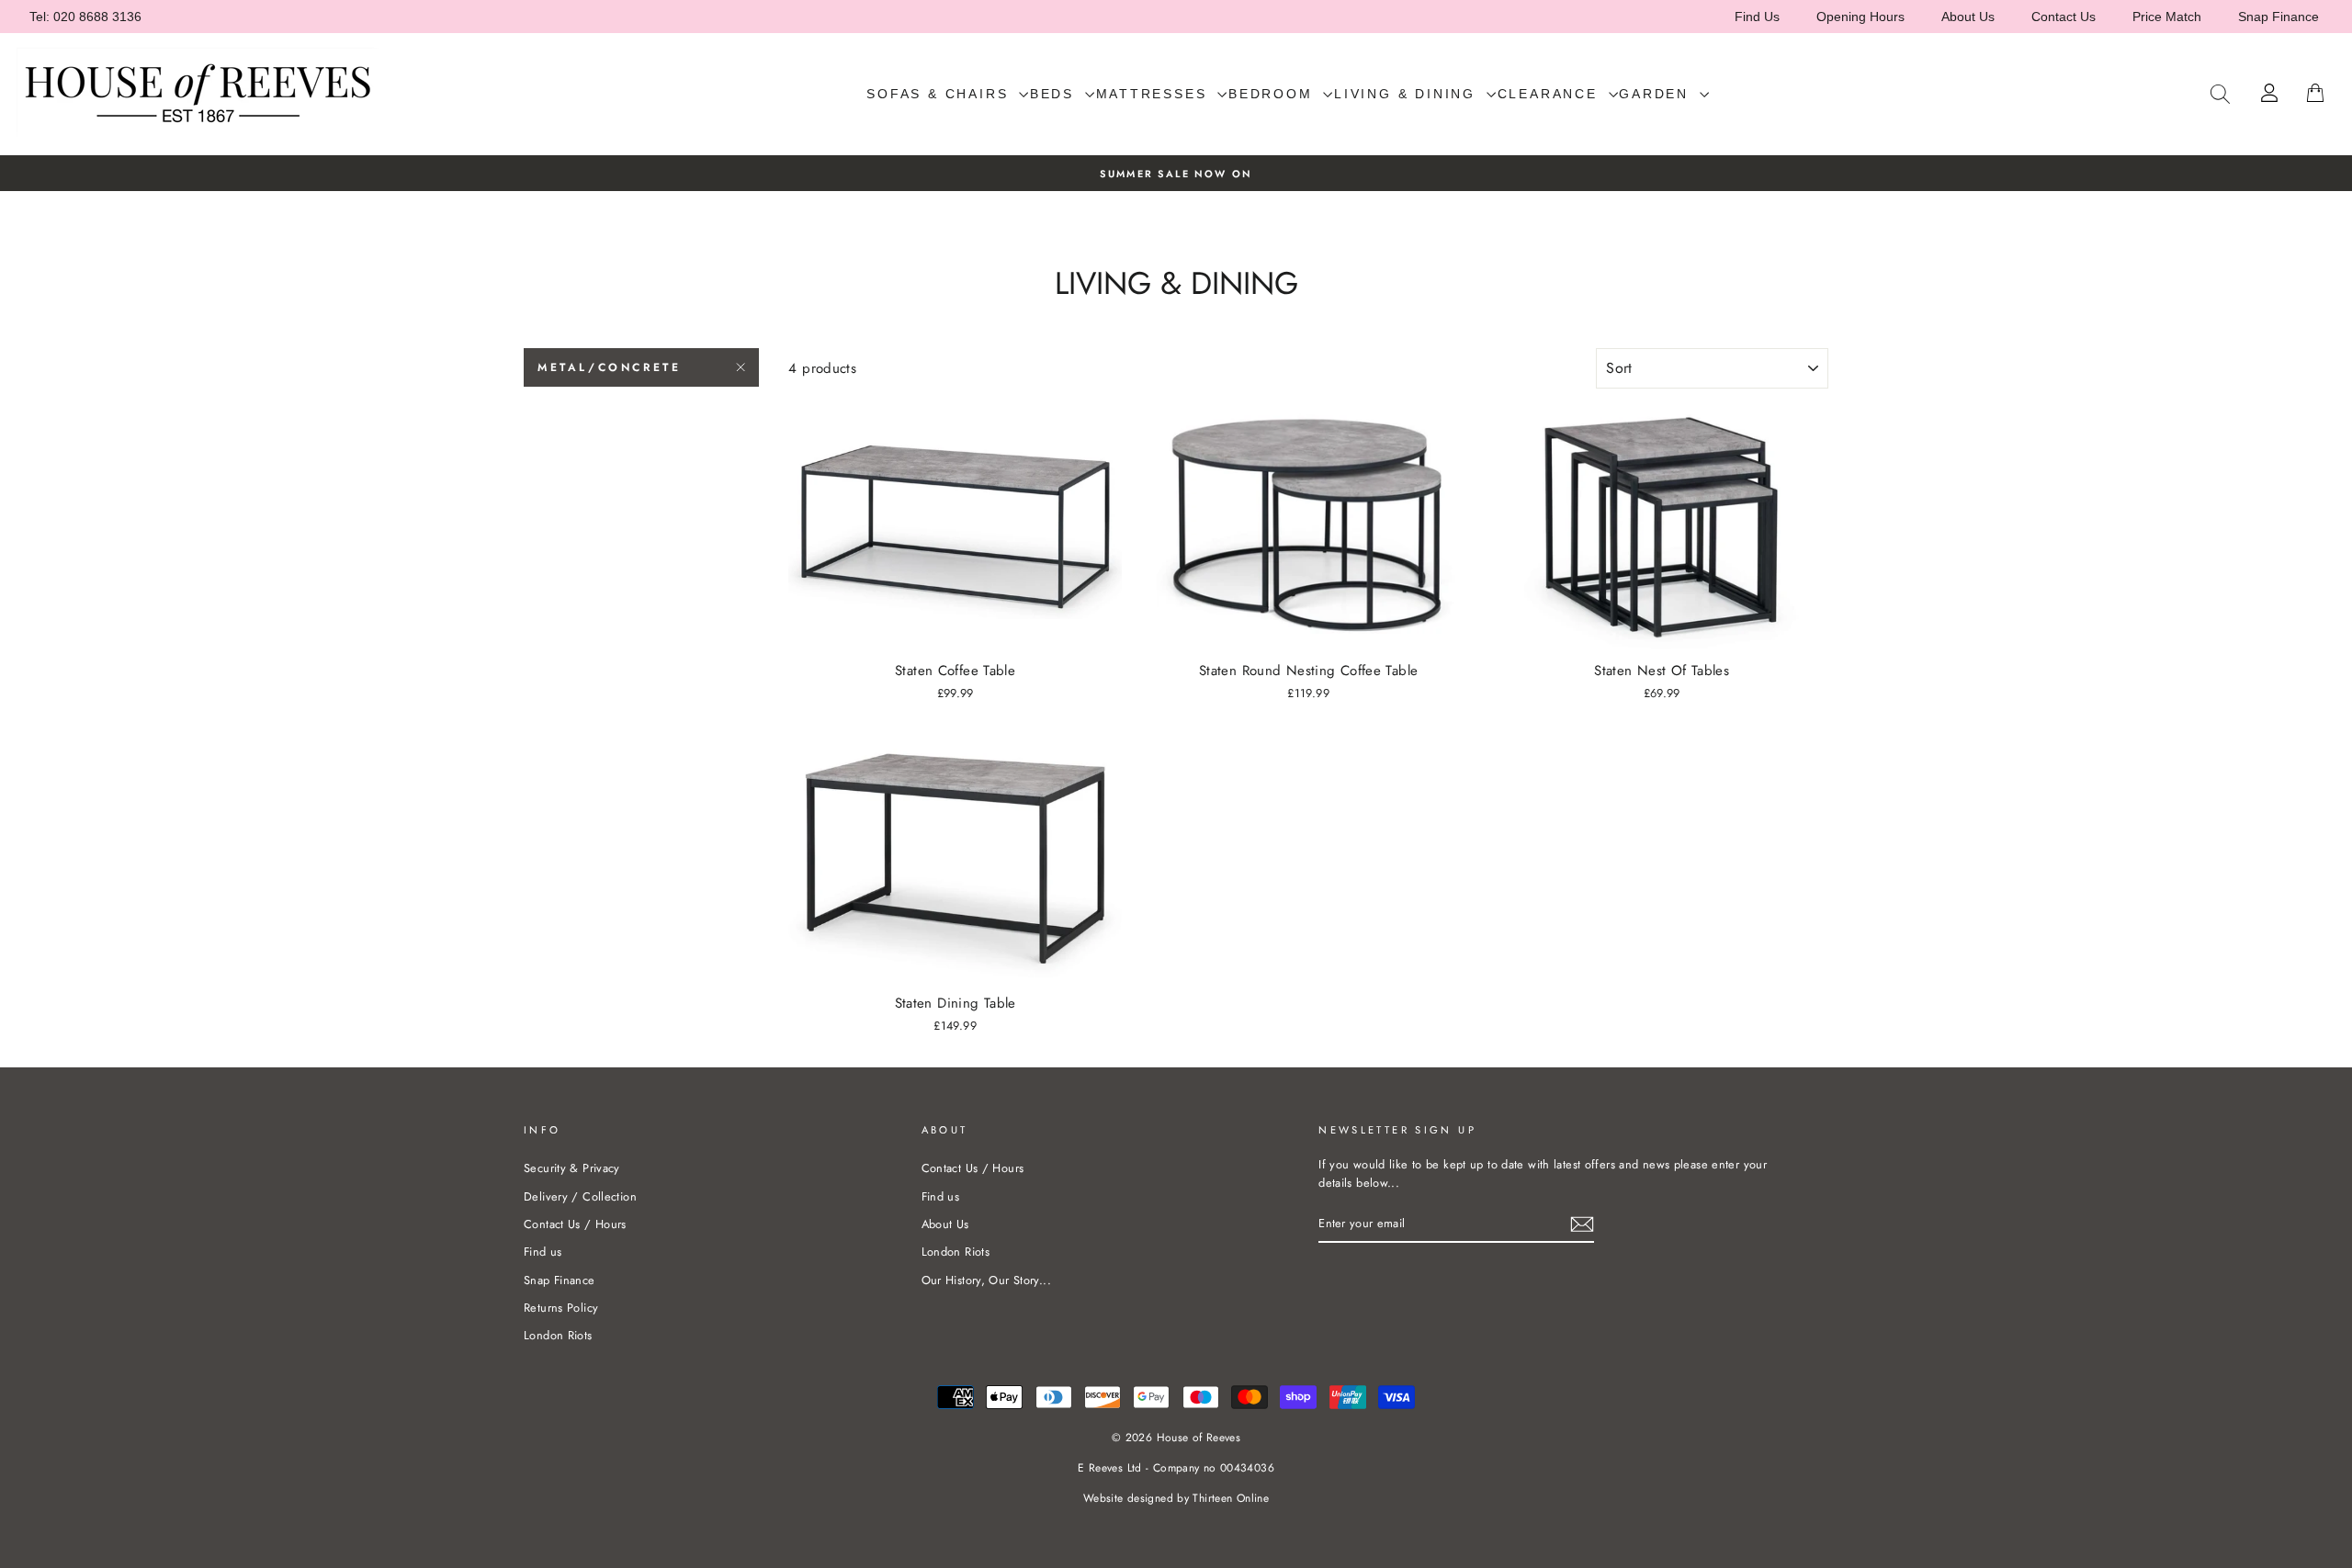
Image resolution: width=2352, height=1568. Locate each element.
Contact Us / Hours (575, 1224)
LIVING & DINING (1408, 94)
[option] (1176, 173)
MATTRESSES (1155, 94)
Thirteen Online (1231, 1498)
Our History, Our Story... (986, 1280)
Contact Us (2064, 17)
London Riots (558, 1335)
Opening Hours (1860, 17)
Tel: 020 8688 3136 (85, 17)
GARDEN (1657, 94)
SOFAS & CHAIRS (940, 94)
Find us (543, 1252)
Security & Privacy (572, 1168)
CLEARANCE (1551, 94)
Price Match (2167, 17)
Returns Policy (561, 1308)
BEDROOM (1273, 94)
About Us (1968, 17)
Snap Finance (2278, 17)
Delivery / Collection (580, 1196)
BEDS (1055, 94)
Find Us (1757, 17)
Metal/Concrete (609, 367)
